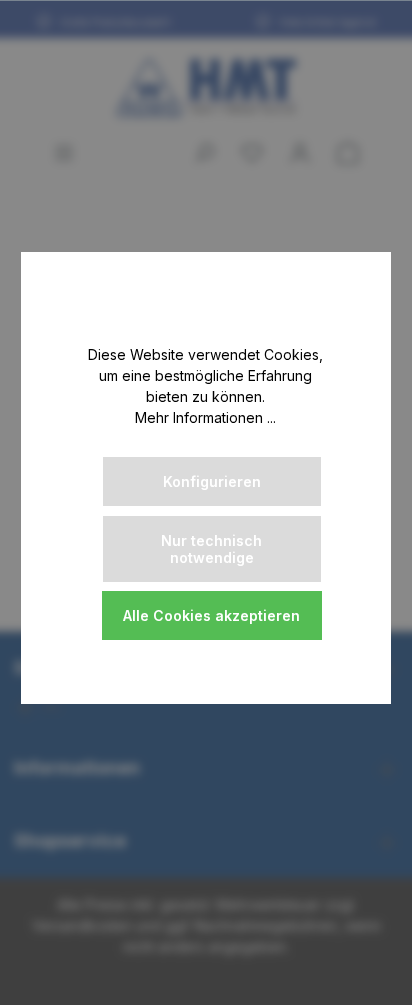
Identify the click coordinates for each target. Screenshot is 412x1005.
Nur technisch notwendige (211, 549)
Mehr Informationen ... (205, 417)
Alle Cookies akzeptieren (211, 615)
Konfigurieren (212, 481)
